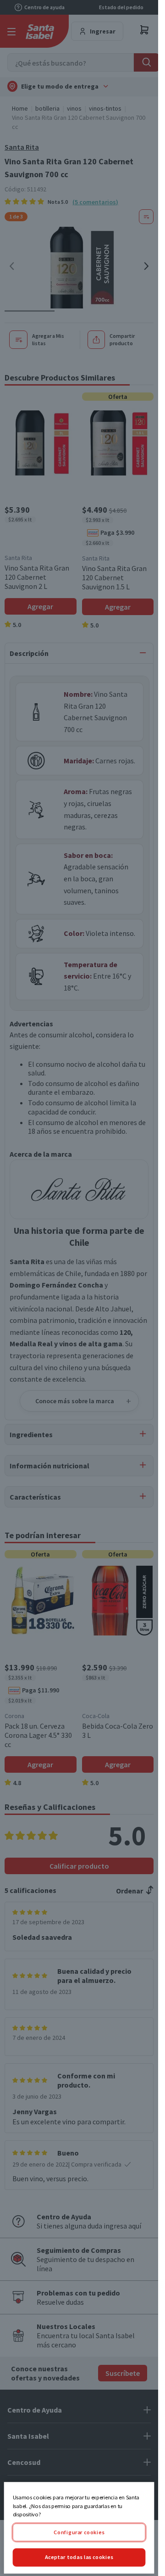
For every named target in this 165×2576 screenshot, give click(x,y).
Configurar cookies (79, 2532)
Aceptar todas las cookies (79, 2557)
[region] (79, 2528)
